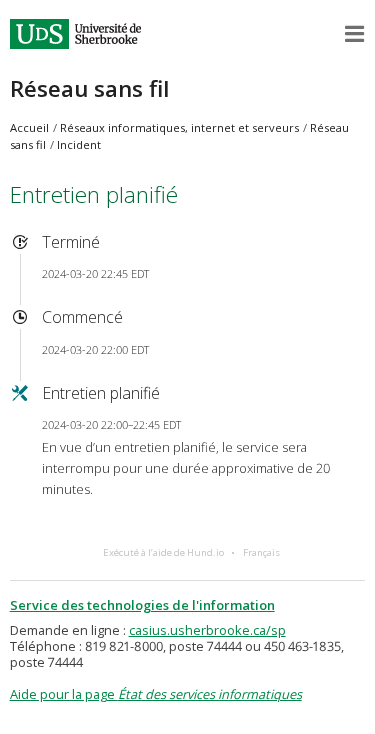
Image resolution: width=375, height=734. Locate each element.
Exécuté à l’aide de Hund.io (163, 552)
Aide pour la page (156, 694)
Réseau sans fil (89, 88)
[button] (355, 34)
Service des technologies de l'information (142, 605)
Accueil (29, 127)
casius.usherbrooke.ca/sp (207, 630)
